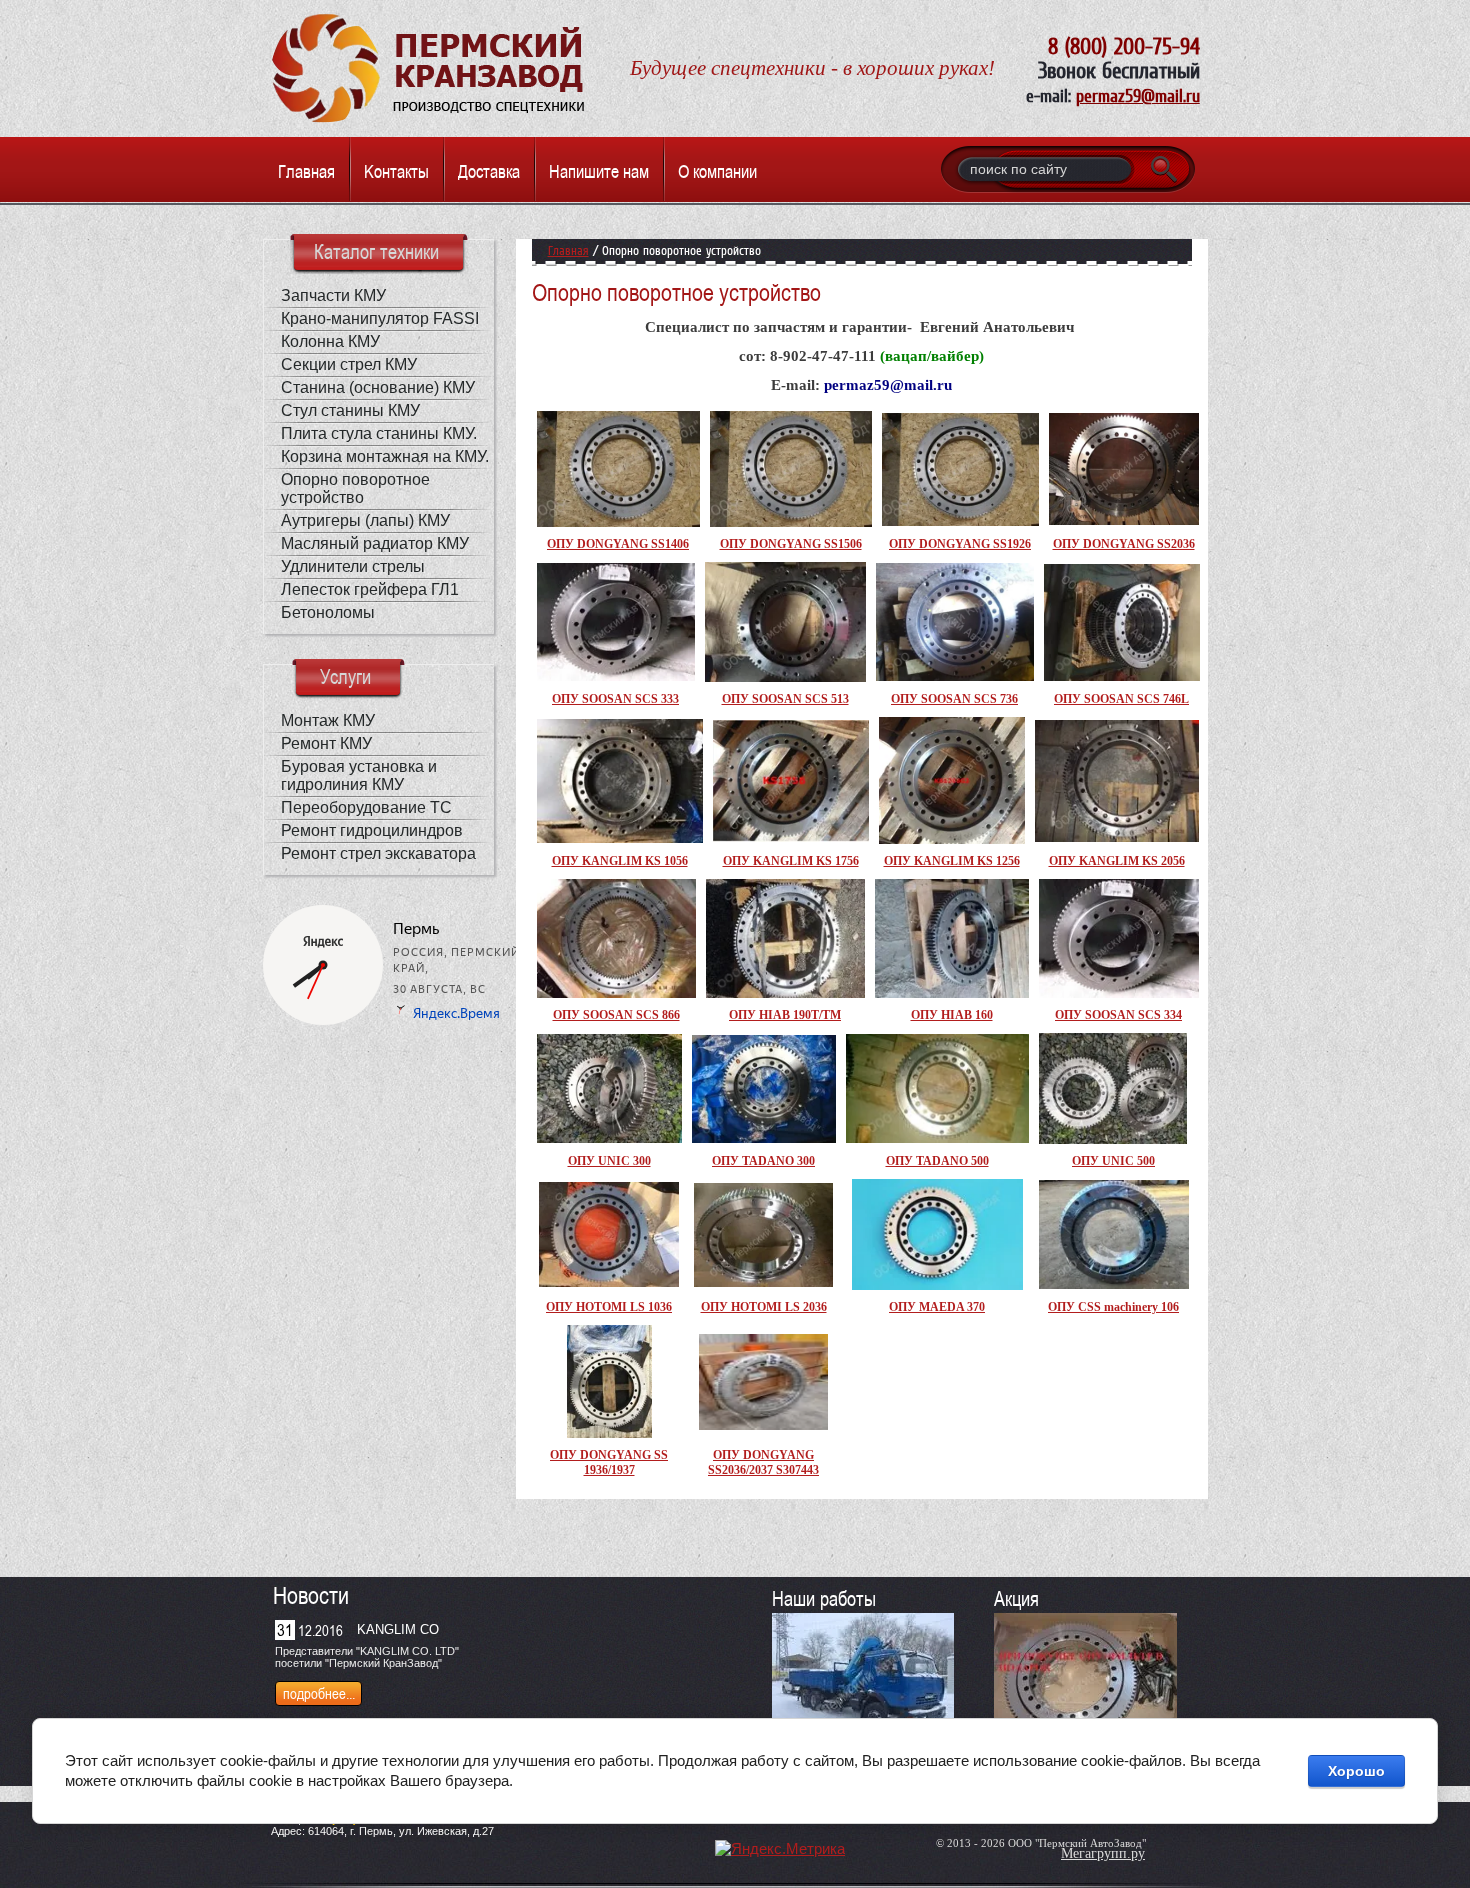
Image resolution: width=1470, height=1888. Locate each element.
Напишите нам (599, 171)
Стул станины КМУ (350, 410)
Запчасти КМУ (333, 295)
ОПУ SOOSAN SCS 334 (1118, 1015)
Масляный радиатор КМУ (375, 543)
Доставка (489, 171)
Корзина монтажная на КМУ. (385, 456)
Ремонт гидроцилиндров (372, 830)
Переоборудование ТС (366, 807)
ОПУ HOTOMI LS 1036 (609, 1307)
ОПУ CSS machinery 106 (1113, 1307)
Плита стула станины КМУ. (379, 433)
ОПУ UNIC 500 (1113, 1161)
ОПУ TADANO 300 (763, 1161)
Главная (306, 171)
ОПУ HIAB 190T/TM (785, 1015)
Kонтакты (396, 171)
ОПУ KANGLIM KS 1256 (952, 861)
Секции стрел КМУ (349, 364)
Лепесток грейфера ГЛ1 (370, 589)
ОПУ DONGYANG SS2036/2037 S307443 (763, 1462)
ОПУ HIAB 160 (952, 1015)
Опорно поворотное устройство (355, 488)
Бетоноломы (328, 612)
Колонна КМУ (330, 341)
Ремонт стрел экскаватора (378, 853)
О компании (717, 171)
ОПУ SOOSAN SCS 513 (785, 699)
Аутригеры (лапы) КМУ (365, 520)
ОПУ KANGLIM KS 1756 (791, 861)
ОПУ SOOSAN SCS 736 (954, 699)
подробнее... (319, 1693)
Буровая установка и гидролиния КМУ (359, 775)
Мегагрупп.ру (1103, 1853)
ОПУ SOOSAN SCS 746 (1117, 699)
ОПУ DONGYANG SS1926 (960, 544)
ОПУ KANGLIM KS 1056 (620, 861)
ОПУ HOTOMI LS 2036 (764, 1307)
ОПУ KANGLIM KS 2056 (1117, 861)
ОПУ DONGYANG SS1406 (618, 544)
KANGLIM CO (398, 1629)
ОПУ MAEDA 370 (937, 1307)
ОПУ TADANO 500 (937, 1161)
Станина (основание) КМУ (378, 387)
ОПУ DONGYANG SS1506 (791, 544)
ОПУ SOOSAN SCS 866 (616, 1015)
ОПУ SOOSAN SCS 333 (615, 699)
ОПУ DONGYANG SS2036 (1124, 544)
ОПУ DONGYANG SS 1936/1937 (609, 1462)
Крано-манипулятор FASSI (380, 318)
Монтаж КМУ (328, 720)
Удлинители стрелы (353, 566)
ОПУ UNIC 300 (609, 1161)
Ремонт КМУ (326, 743)
